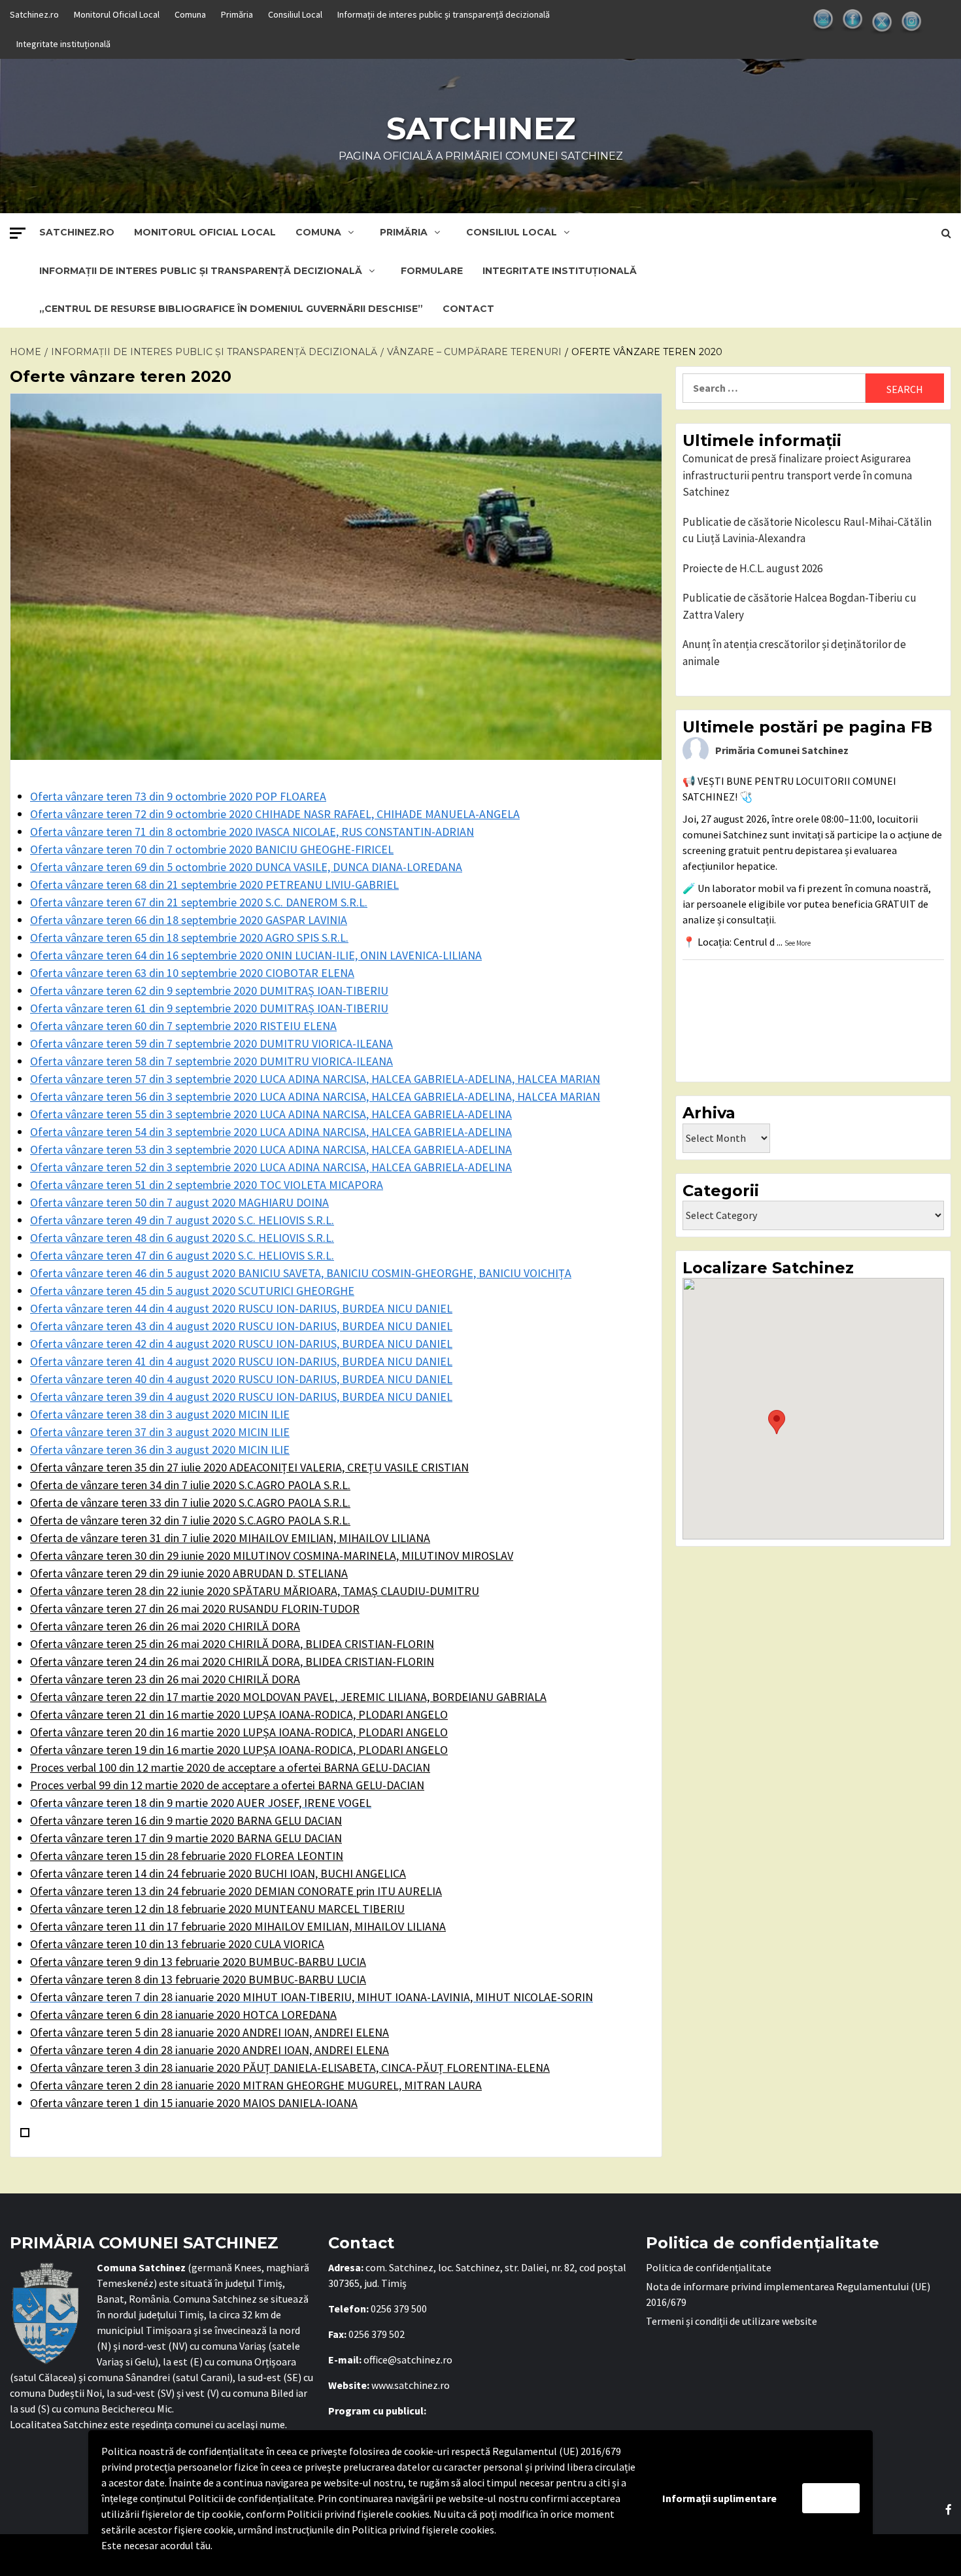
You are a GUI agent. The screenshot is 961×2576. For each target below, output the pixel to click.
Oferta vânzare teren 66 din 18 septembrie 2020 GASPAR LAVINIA (189, 920)
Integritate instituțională (63, 44)
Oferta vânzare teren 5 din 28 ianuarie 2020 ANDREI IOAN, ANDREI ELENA (210, 2032)
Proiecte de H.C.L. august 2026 (752, 568)
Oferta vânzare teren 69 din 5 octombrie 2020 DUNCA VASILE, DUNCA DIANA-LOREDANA (246, 867)
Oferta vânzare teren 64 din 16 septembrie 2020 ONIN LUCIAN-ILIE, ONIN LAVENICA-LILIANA (256, 955)
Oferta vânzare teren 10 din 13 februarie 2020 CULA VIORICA (177, 1944)
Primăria (237, 14)
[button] (777, 1422)
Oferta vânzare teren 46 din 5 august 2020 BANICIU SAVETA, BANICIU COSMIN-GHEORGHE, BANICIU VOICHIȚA (301, 1273)
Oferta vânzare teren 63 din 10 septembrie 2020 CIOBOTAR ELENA (192, 973)
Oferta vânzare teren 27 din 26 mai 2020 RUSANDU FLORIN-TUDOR (195, 1608)
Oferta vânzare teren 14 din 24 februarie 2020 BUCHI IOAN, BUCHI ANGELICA (218, 1873)
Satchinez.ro (34, 14)
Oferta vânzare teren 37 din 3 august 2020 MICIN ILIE (160, 1432)
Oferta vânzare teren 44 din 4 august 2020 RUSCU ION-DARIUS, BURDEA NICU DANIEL (241, 1308)
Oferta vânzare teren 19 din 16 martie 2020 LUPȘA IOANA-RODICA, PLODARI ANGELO (239, 1750)
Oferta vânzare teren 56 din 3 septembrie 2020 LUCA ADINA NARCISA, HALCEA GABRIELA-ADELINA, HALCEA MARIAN (315, 1096)
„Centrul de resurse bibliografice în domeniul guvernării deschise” (231, 309)
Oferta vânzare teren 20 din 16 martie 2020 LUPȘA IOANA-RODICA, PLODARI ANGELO (239, 1732)
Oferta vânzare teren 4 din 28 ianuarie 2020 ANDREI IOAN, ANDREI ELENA (210, 2050)
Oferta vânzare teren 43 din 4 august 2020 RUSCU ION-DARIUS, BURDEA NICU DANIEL (241, 1326)
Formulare (432, 271)
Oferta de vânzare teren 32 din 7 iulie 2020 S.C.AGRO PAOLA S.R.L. (190, 1520)
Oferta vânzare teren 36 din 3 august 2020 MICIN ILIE (160, 1450)
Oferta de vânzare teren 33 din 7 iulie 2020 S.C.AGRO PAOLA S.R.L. (190, 1503)
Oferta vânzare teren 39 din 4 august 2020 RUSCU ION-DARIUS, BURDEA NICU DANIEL (241, 1397)
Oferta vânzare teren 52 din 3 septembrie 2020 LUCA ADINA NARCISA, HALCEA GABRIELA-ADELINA (271, 1167)
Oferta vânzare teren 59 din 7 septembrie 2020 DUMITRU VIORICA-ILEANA (211, 1043)
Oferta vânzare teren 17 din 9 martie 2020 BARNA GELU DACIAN (186, 1838)
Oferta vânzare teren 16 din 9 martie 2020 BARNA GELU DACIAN (186, 1820)
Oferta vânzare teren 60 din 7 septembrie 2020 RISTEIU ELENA (183, 1026)
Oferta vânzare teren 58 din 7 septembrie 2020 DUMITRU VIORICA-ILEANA (211, 1061)
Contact (468, 309)
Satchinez (481, 128)
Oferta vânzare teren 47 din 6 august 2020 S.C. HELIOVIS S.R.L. (182, 1255)
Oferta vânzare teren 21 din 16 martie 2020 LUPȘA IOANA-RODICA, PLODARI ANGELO (239, 1714)
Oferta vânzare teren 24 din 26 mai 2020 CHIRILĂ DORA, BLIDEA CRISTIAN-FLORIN (232, 1661)
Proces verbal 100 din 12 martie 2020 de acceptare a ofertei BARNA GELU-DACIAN (230, 1767)
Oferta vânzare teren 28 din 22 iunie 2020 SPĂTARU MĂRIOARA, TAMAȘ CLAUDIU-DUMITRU (255, 1591)
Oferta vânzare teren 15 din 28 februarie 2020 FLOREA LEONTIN (187, 1856)
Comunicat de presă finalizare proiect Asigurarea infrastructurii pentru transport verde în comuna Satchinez (797, 475)
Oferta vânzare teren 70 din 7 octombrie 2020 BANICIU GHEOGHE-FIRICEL (212, 849)
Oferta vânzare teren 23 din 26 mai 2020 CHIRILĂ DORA (165, 1679)
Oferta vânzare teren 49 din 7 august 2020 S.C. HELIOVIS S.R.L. (182, 1220)
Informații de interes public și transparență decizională (444, 14)
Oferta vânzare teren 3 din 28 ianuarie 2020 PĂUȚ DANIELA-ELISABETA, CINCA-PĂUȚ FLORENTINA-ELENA (290, 2068)
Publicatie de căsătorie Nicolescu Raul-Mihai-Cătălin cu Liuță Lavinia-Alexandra (807, 530)
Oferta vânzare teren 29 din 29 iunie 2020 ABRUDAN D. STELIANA (189, 1573)
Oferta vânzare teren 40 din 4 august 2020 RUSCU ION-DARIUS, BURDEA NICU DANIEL (241, 1379)
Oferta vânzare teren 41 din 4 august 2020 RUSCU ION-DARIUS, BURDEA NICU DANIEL (241, 1361)
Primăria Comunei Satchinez (782, 750)
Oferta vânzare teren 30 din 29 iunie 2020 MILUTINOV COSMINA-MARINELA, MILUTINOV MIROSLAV (272, 1555)
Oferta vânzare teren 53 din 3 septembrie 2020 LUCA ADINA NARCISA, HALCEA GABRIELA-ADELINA (271, 1149)
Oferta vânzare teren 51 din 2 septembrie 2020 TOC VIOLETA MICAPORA (207, 1185)
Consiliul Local (295, 14)
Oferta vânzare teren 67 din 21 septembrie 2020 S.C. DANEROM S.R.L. (199, 902)
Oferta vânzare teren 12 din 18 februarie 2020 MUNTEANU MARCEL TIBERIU (217, 1909)
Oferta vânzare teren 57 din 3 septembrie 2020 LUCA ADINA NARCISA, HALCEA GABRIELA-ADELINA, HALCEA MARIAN (315, 1079)
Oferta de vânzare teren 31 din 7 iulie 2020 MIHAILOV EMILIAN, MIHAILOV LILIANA (230, 1538)
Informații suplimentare (719, 2498)
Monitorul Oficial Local (117, 14)
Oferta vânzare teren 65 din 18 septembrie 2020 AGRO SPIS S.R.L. (189, 937)
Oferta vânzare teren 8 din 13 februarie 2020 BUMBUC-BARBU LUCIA (198, 1979)
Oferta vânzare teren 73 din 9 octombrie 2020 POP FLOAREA (178, 796)
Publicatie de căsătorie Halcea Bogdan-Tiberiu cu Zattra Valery (800, 606)
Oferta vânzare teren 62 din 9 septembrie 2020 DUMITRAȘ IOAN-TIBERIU (209, 990)
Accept (831, 2498)
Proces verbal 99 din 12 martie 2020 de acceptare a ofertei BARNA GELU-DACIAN (227, 1785)
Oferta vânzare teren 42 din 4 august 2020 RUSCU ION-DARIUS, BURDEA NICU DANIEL (241, 1344)
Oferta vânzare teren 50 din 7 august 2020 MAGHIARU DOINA (179, 1202)
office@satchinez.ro (408, 2360)
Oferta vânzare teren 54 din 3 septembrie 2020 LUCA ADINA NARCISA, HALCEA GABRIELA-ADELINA (271, 1132)
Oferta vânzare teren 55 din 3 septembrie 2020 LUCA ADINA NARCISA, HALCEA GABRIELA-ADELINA (271, 1114)
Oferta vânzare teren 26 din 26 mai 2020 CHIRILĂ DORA (165, 1626)
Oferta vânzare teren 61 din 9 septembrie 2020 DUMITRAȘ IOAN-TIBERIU (209, 1008)
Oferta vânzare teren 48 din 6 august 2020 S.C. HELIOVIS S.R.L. (182, 1238)
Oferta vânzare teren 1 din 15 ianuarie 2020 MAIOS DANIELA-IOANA (194, 2103)
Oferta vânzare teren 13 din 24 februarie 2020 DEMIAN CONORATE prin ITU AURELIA (236, 1891)
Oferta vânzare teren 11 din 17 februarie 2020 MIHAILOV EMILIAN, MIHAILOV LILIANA (238, 1926)
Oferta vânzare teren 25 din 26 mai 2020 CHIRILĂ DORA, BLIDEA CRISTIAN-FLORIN (232, 1644)
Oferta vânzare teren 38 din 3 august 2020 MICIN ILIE (160, 1414)
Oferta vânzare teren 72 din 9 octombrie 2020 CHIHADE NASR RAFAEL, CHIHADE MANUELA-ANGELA (275, 814)
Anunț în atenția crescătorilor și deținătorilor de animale (794, 653)
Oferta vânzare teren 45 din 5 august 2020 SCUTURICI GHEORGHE (192, 1291)
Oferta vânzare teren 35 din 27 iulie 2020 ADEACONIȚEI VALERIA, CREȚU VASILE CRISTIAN (249, 1467)
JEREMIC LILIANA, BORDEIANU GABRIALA (288, 1697)
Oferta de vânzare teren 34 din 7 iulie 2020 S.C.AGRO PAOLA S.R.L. (190, 1485)
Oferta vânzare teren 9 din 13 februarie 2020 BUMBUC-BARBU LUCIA (198, 1962)
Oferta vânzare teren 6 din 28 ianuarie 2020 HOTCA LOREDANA (183, 2015)
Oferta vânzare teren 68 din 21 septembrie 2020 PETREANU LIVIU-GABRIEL (214, 884)
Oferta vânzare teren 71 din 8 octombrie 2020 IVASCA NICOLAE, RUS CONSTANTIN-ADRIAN (252, 832)
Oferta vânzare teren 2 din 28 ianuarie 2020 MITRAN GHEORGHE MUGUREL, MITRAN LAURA (256, 2085)
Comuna (190, 14)
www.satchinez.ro (411, 2385)
